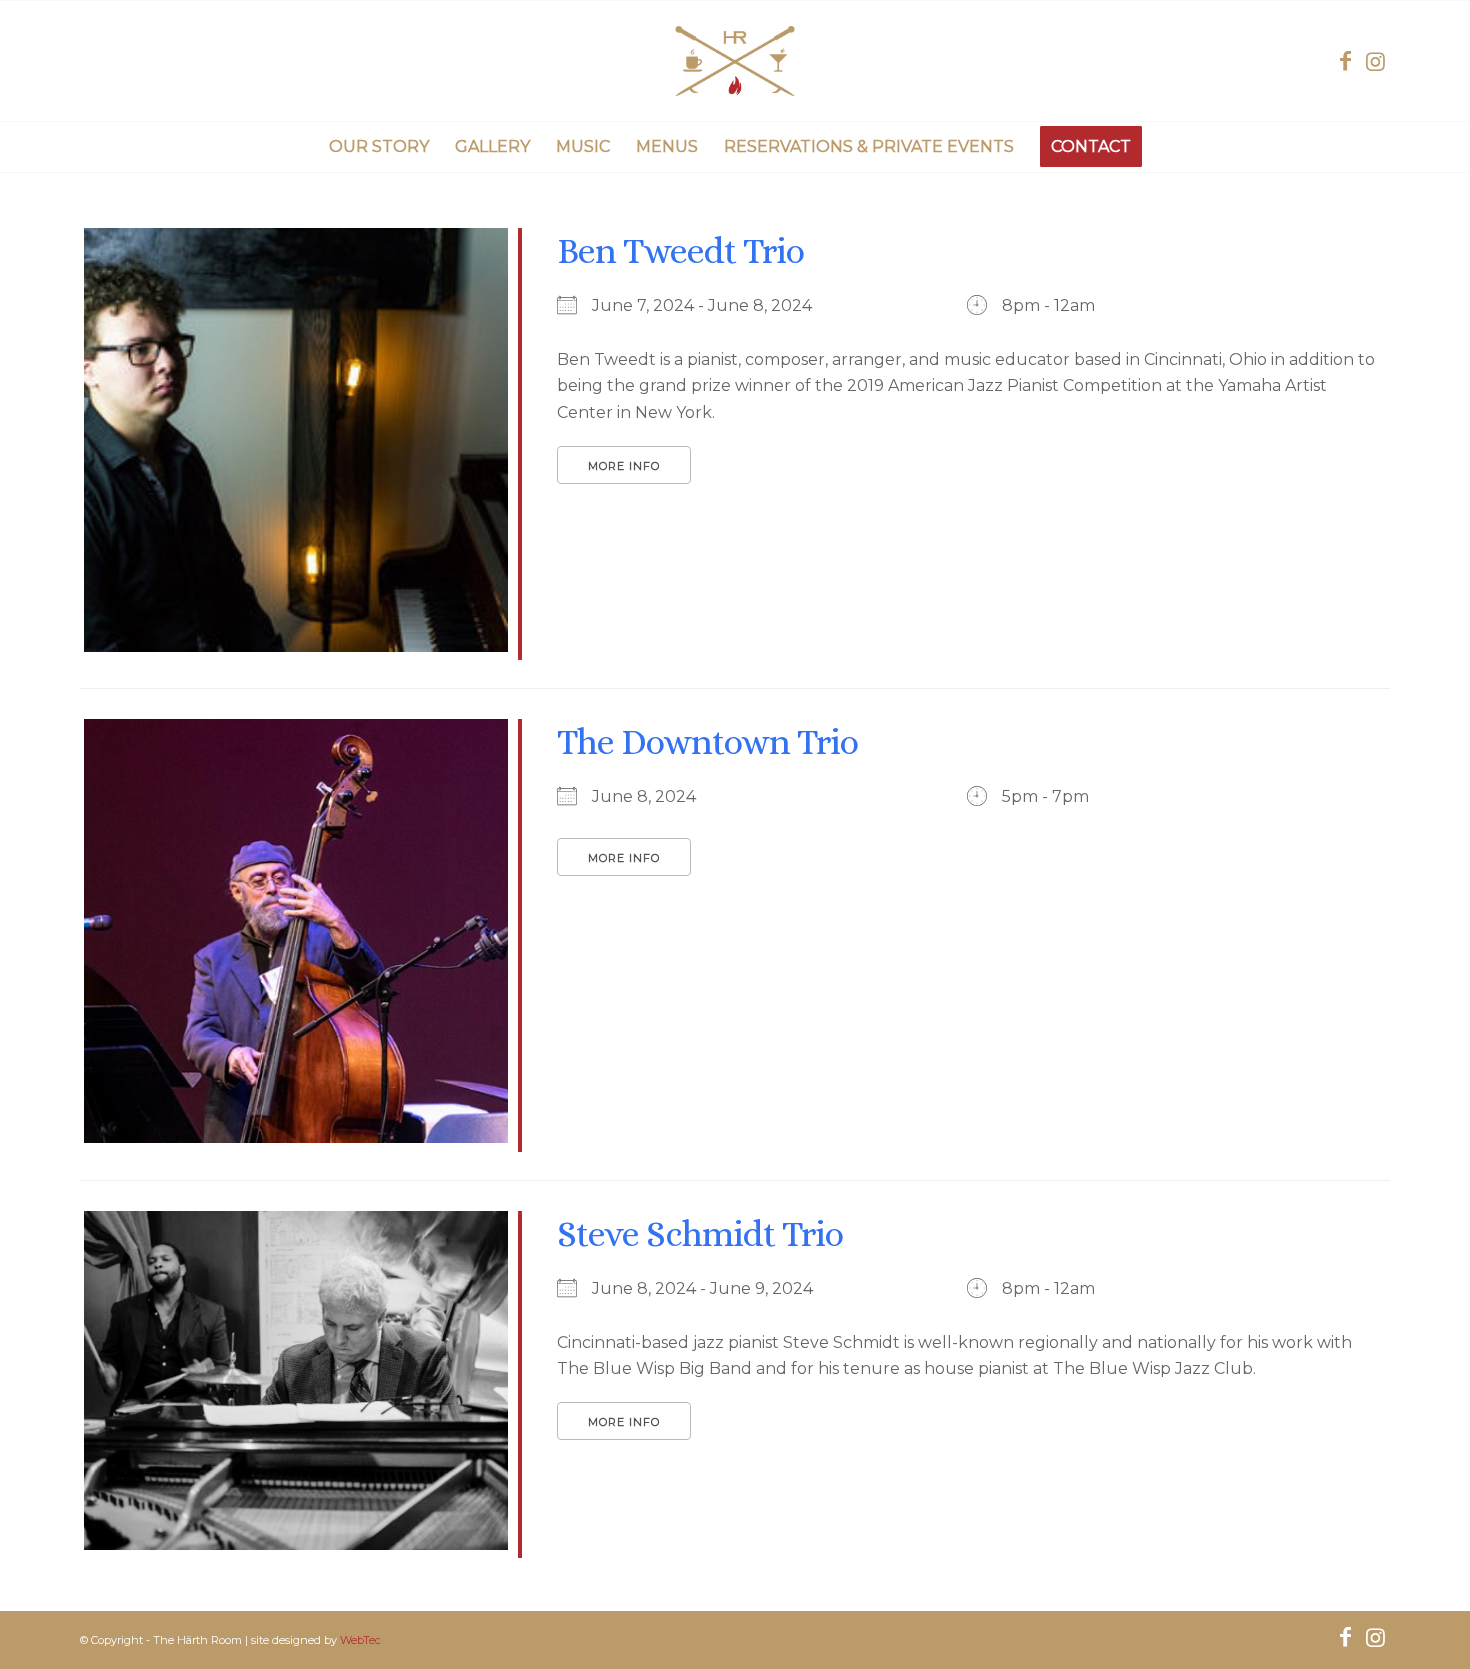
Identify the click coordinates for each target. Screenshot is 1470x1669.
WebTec (360, 1640)
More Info (624, 466)
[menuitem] (379, 147)
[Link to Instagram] (1375, 61)
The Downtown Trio (707, 741)
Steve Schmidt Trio (700, 1233)
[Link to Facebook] (1345, 61)
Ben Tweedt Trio (680, 250)
